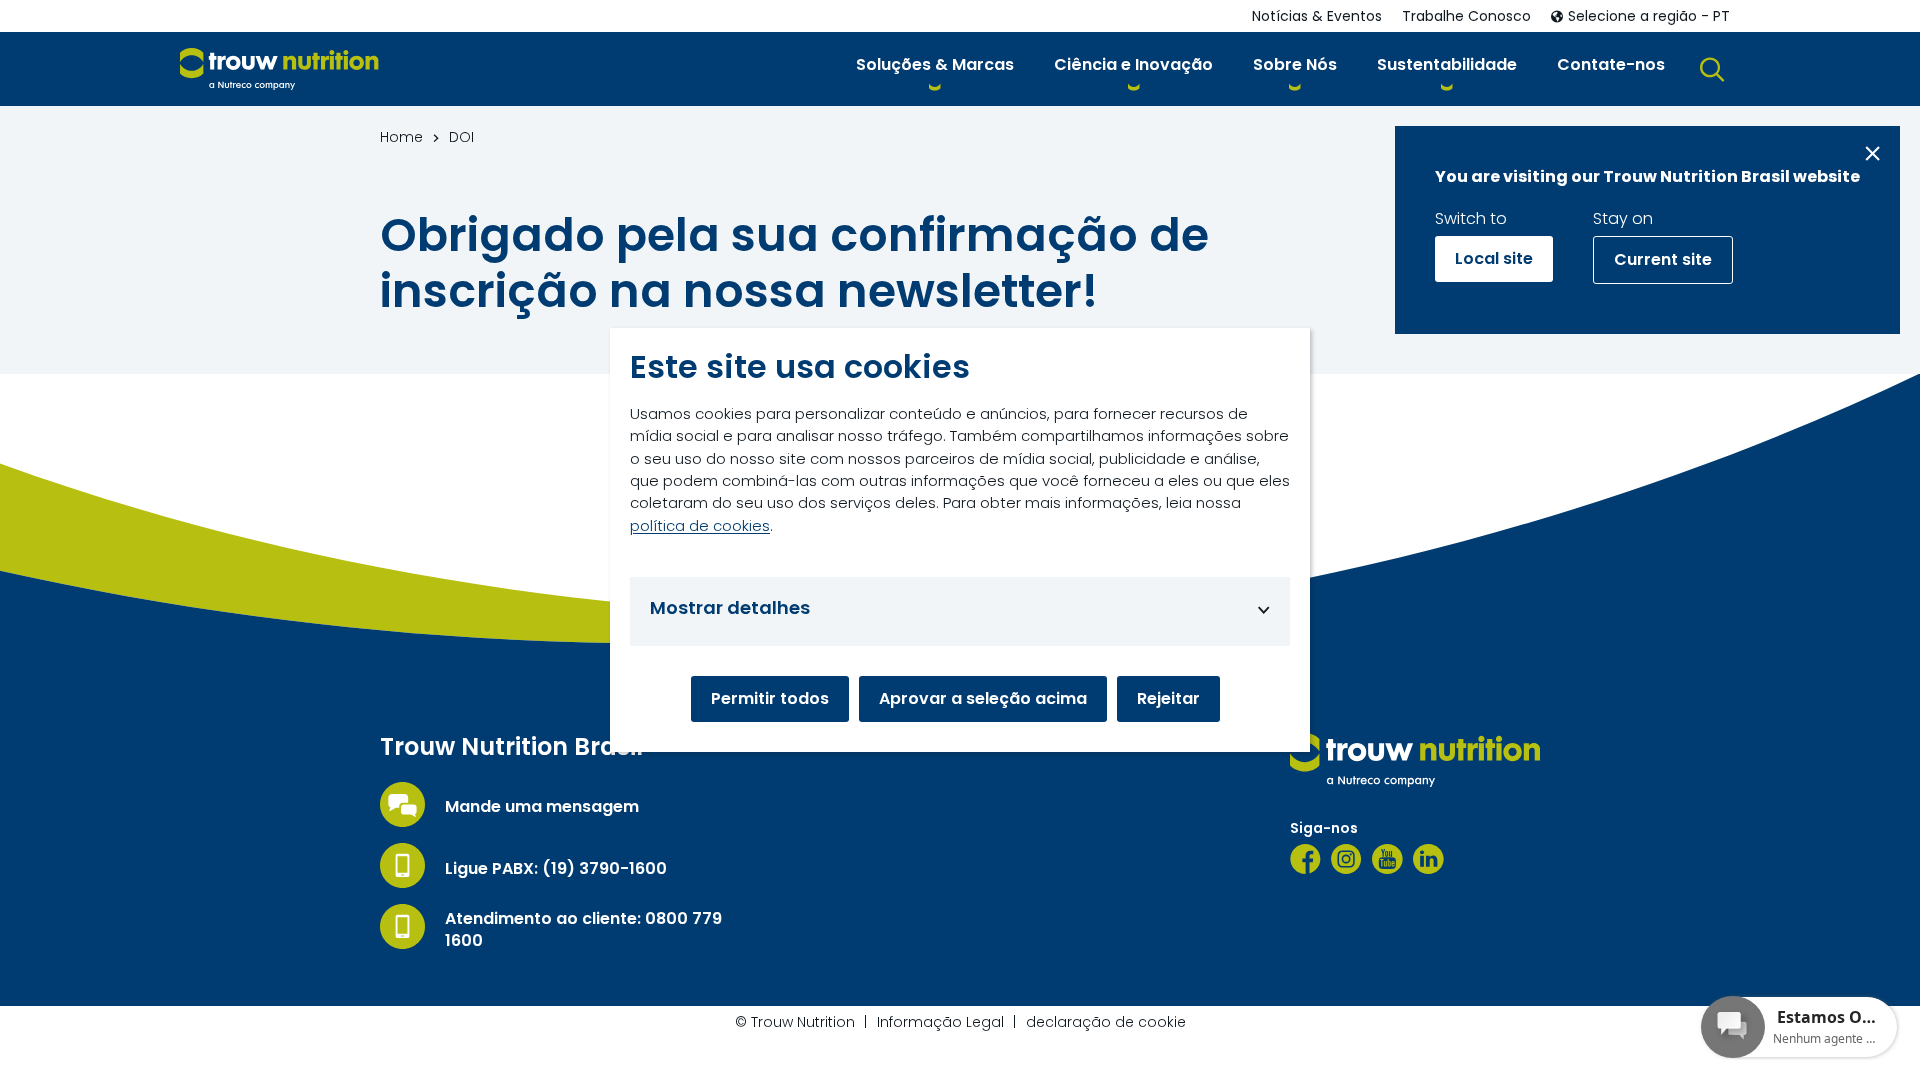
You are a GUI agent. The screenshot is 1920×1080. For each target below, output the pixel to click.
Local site (1494, 258)
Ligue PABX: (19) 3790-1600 (556, 869)
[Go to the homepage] (1415, 760)
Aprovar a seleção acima (983, 698)
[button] (935, 68)
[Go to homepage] (279, 69)
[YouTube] (1387, 859)
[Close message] (1872, 153)
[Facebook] (1305, 859)
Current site (1663, 259)
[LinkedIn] (1428, 859)
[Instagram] (1346, 859)
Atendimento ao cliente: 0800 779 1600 (583, 930)
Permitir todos (770, 698)
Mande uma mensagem (542, 807)
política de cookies (700, 525)
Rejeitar (1168, 698)
